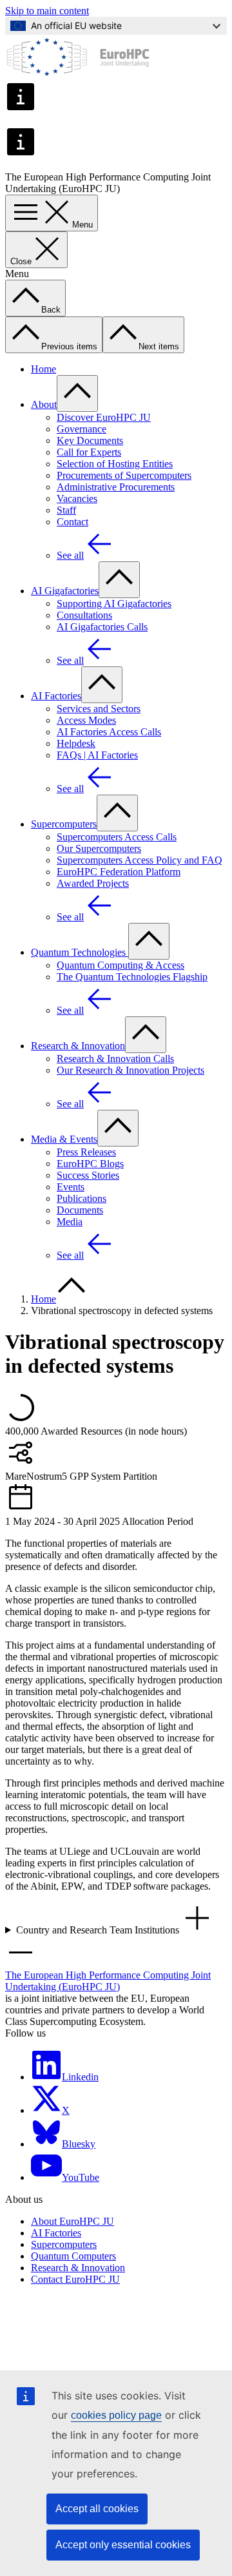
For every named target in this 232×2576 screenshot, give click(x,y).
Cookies (32, 2335)
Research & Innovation (78, 1046)
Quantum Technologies (80, 952)
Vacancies (77, 499)
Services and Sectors (99, 709)
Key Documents (90, 441)
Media (70, 1222)
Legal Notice (42, 2323)
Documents (80, 1210)
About (44, 404)
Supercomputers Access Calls (117, 837)
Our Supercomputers (99, 848)
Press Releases (86, 1152)
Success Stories (88, 1175)
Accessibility (42, 2346)
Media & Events (64, 1139)
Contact (72, 522)
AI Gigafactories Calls (102, 627)
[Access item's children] (77, 393)
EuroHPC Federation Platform (119, 872)
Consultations (84, 615)
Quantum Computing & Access (121, 965)
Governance (82, 429)
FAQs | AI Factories (97, 755)
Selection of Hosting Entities (115, 464)
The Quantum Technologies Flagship (132, 977)
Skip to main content (47, 11)
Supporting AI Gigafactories (114, 604)
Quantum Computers (73, 2256)
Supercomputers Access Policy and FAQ (140, 860)
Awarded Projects (93, 883)
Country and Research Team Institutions (99, 1930)
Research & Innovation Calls (115, 1059)
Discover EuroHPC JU (104, 417)
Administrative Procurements (116, 487)
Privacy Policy (45, 2311)
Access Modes (86, 720)
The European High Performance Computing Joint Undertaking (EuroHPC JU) (108, 1981)
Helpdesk (76, 743)
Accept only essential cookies (123, 2545)
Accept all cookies (97, 2509)
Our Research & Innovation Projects (130, 1070)
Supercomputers (64, 824)
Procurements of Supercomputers (124, 475)
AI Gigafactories (65, 591)
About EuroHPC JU (72, 2221)
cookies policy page (116, 2415)
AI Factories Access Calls (109, 732)
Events (71, 1187)
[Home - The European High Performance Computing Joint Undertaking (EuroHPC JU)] (78, 75)
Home (43, 369)
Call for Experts (89, 452)
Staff (66, 510)
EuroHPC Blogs (90, 1164)
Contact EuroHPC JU (75, 2279)
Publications (82, 1198)
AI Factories (56, 696)
